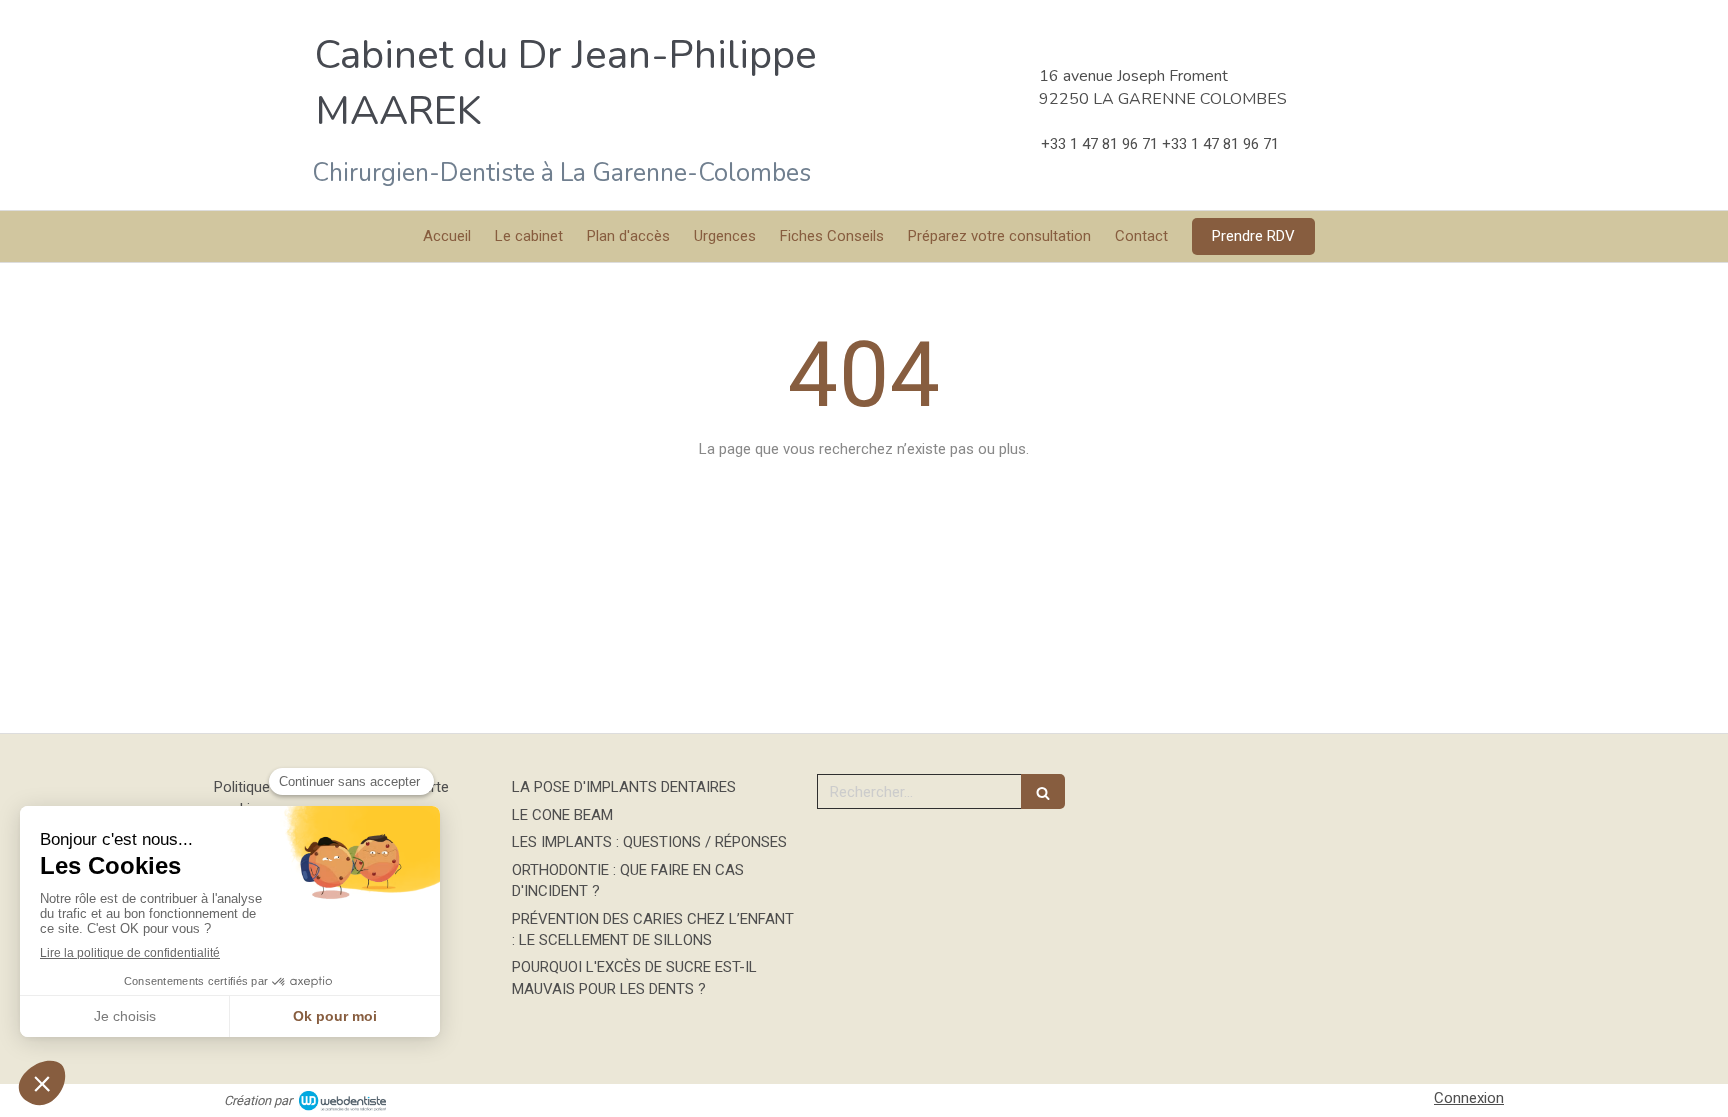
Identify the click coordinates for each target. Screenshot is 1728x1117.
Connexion (1469, 1098)
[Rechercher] (1043, 791)
